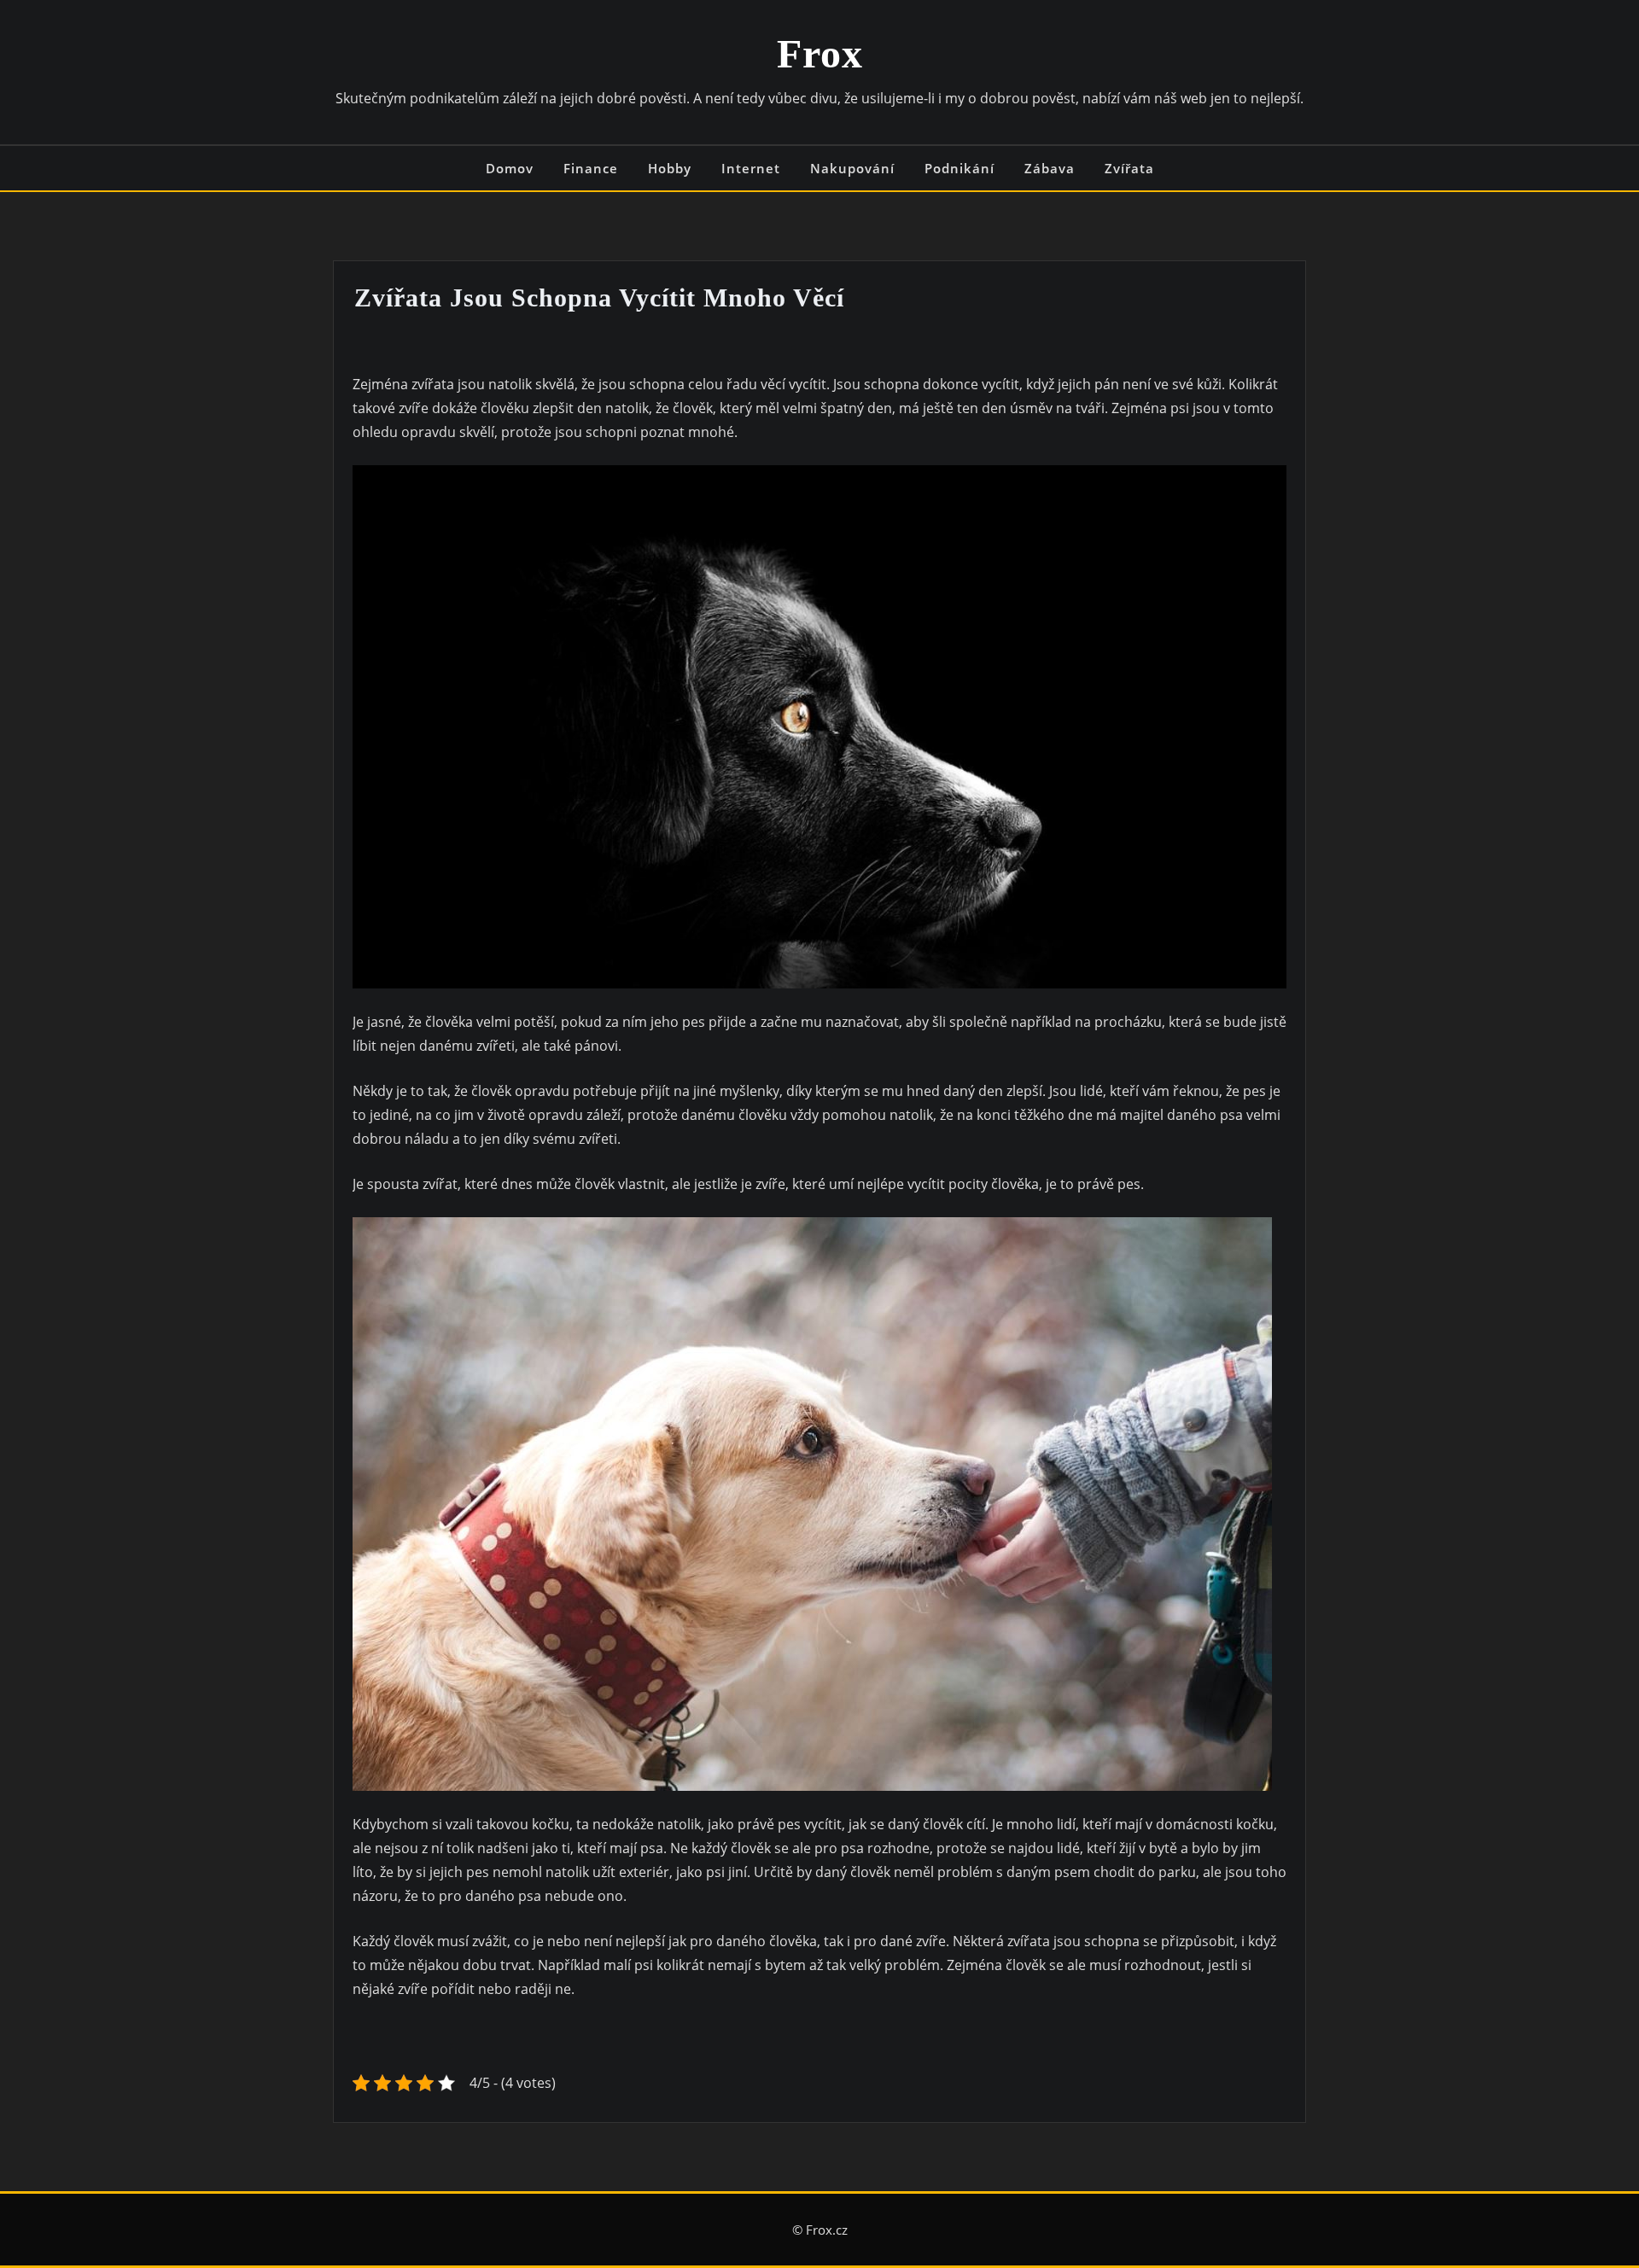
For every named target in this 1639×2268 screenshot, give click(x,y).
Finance (591, 168)
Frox (820, 53)
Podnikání (959, 168)
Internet (751, 168)
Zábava (1050, 168)
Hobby (670, 168)
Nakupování (852, 168)
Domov (510, 168)
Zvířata (1129, 168)
